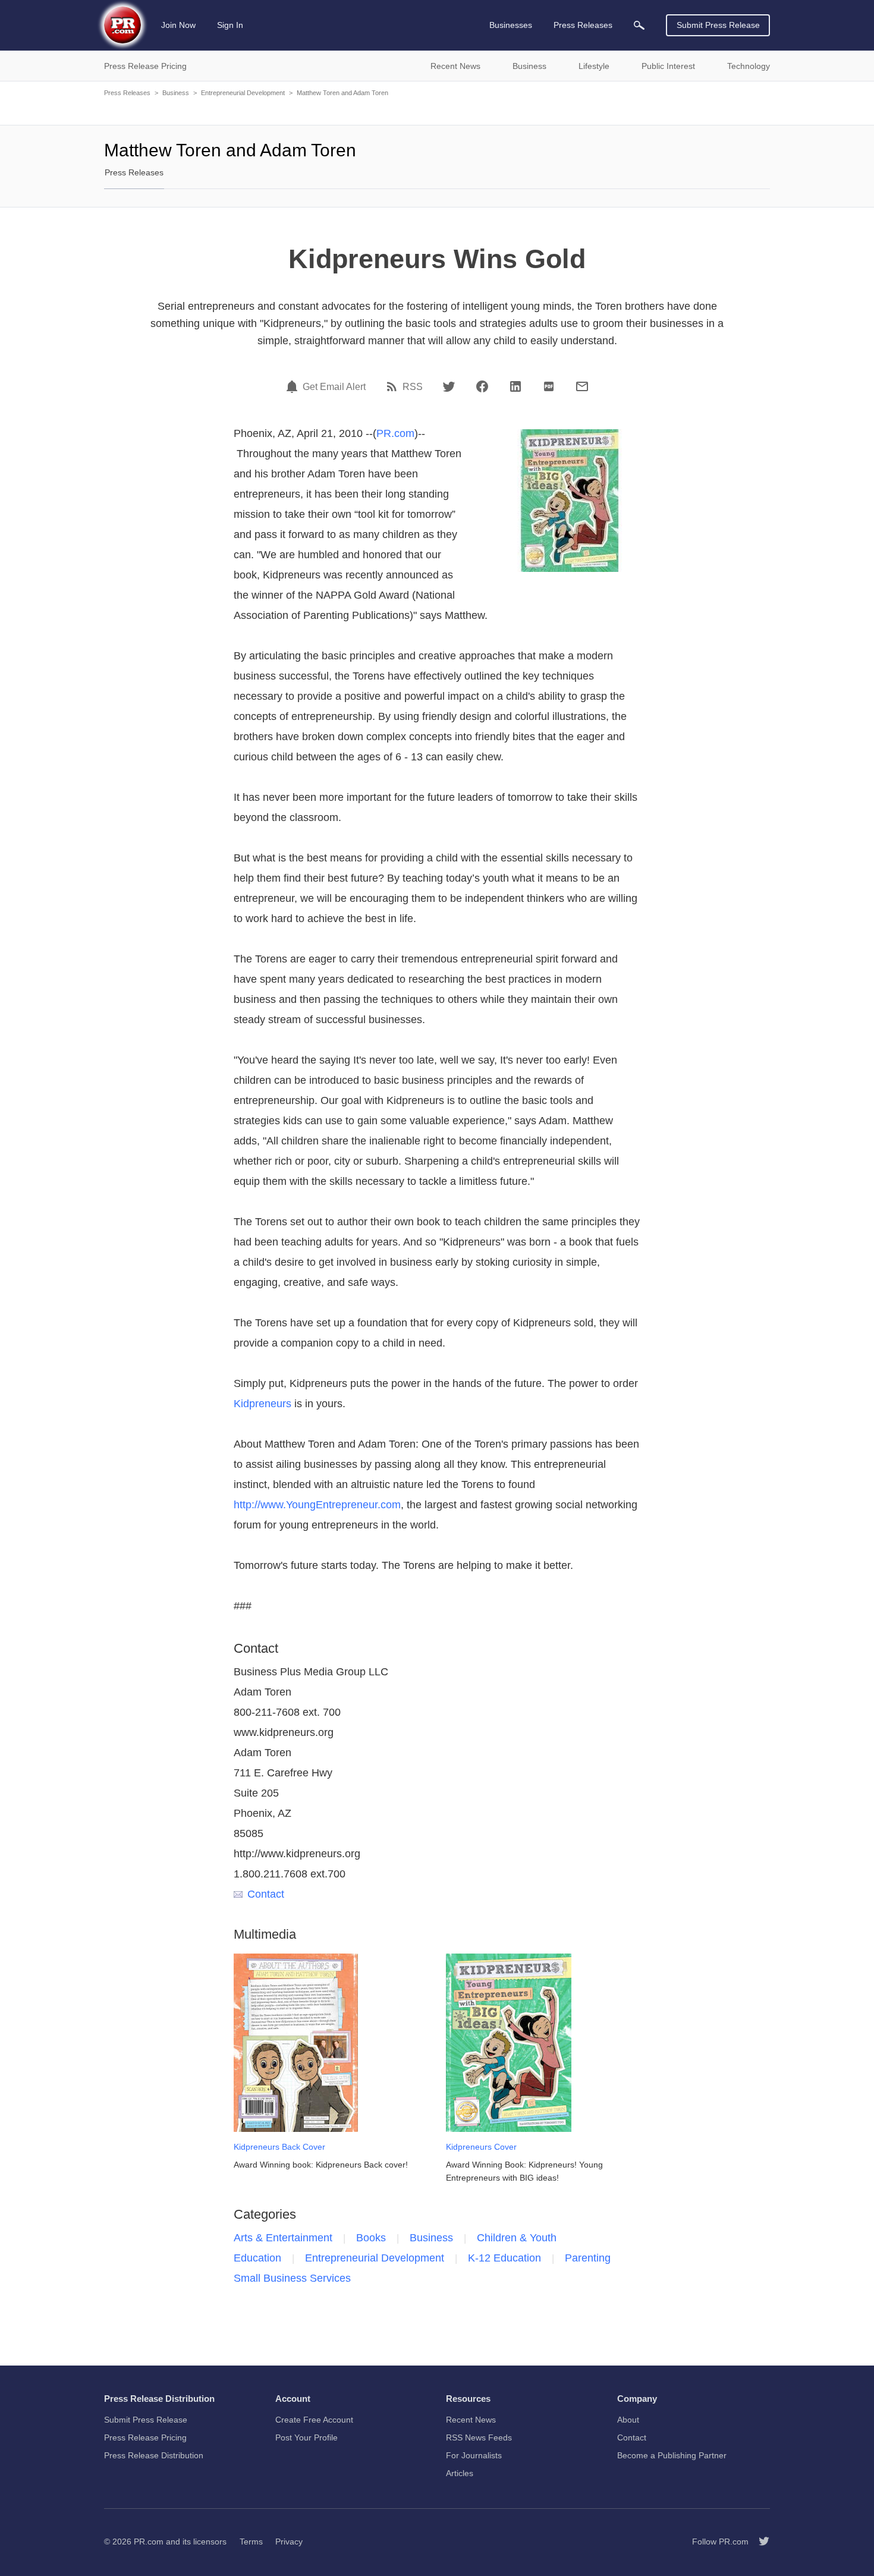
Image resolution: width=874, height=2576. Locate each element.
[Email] (582, 386)
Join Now (178, 25)
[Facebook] (482, 386)
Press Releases (127, 93)
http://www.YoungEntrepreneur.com (317, 1505)
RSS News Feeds (479, 2437)
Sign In (230, 25)
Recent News (471, 2420)
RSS (413, 387)
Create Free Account (314, 2420)
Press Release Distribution (154, 2455)
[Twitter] (449, 386)
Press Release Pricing (145, 2437)
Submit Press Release (718, 25)
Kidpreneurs (262, 1404)
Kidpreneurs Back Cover (279, 2147)
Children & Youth (517, 2238)
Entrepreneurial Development (243, 93)
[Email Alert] (294, 386)
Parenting (588, 2258)
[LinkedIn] (515, 386)
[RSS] (394, 386)
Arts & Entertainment (283, 2238)
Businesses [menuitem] (511, 25)
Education (257, 2258)
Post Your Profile (306, 2437)
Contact (266, 1894)
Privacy (289, 2542)
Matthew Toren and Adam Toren (342, 93)
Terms (251, 2542)
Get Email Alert (334, 387)
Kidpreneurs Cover (481, 2147)
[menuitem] (639, 25)
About (628, 2420)
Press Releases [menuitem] (583, 25)
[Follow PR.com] (759, 2542)
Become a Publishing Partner (672, 2455)
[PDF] (549, 386)
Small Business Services (292, 2278)
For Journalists (474, 2455)
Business (176, 93)
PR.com (395, 433)
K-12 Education (504, 2258)
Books (371, 2238)
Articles (460, 2473)
